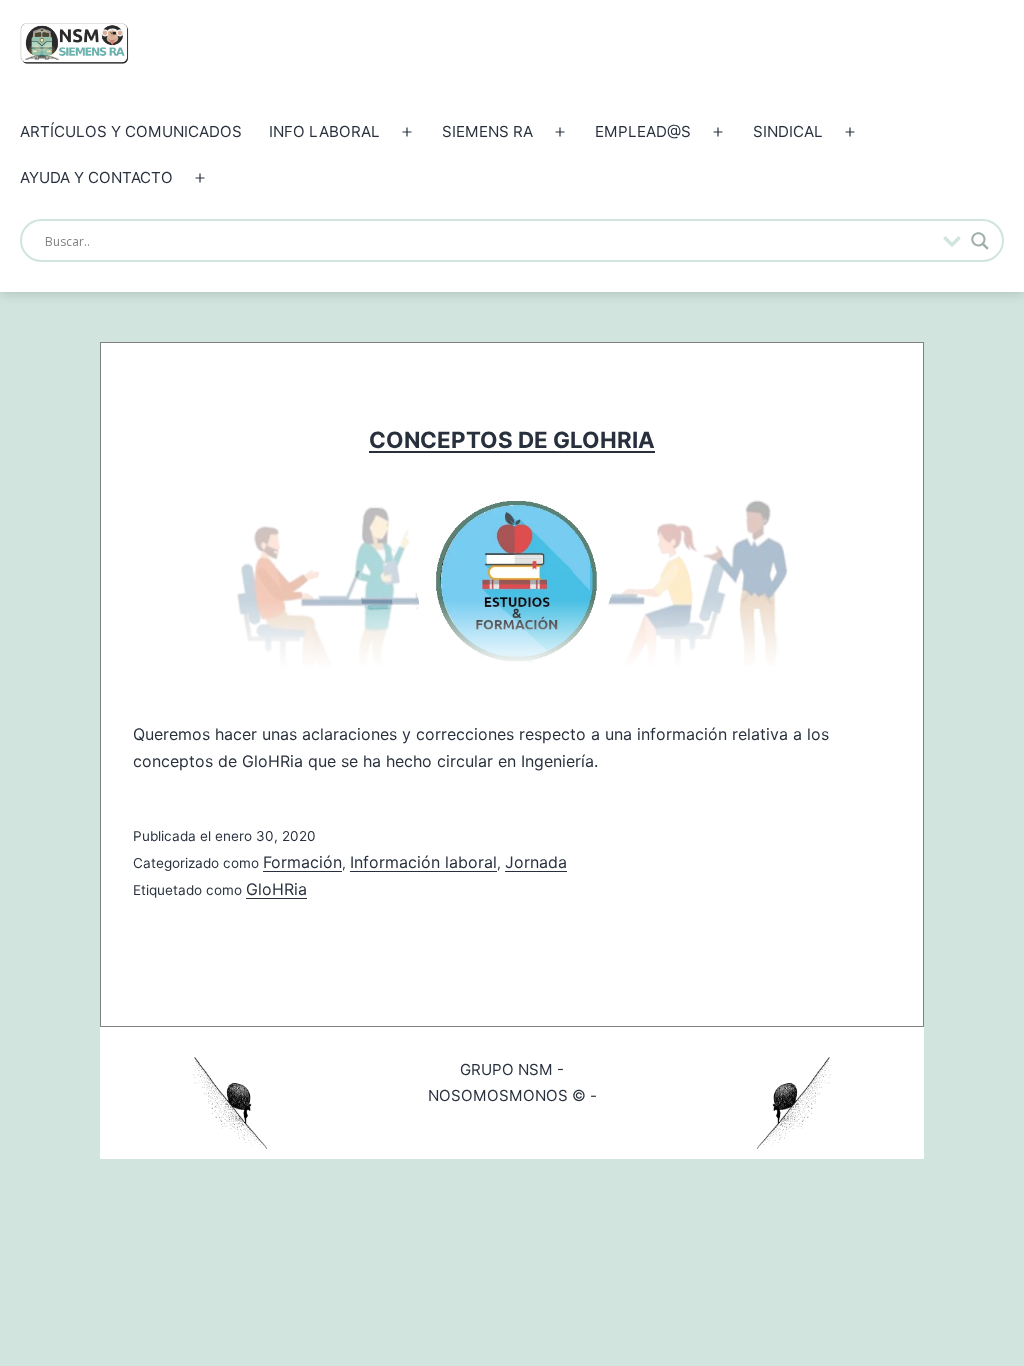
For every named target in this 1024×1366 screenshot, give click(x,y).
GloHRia (276, 889)
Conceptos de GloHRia (512, 439)
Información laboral (423, 862)
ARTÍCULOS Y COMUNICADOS (131, 131)
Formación (302, 862)
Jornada (536, 862)
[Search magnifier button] (980, 241)
